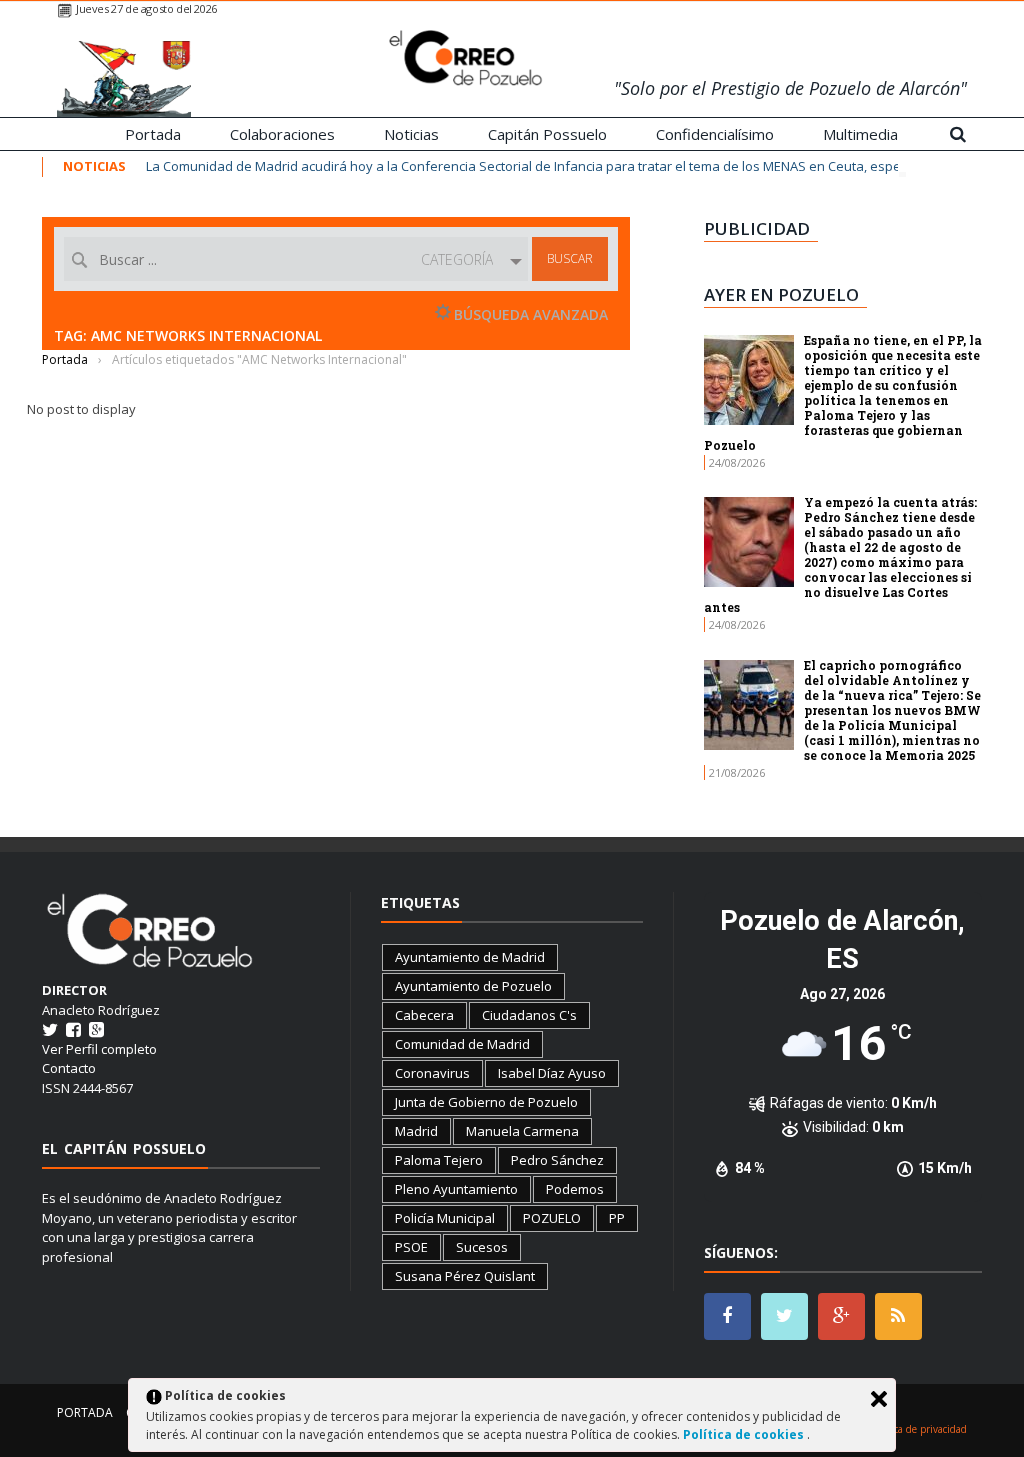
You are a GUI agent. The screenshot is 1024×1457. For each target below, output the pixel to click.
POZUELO (552, 1218)
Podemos (575, 1189)
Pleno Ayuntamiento (456, 1189)
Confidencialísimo (715, 134)
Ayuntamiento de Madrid (470, 957)
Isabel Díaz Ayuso (552, 1073)
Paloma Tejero (439, 1160)
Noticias (411, 134)
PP (617, 1218)
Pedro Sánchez (557, 1160)
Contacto (69, 1068)
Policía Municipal (445, 1218)
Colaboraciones (282, 134)
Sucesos (482, 1247)
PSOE (411, 1247)
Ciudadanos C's (529, 1015)
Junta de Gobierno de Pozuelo (486, 1102)
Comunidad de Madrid (462, 1044)
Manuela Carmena (522, 1131)
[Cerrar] (879, 1399)
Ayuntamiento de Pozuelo (473, 986)
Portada (153, 134)
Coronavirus (432, 1073)
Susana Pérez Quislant (465, 1276)
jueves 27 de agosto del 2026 (146, 8)
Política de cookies (745, 1434)
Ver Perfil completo (99, 1049)
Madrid (416, 1131)
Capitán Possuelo (547, 134)
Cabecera (424, 1015)
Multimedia (860, 134)
